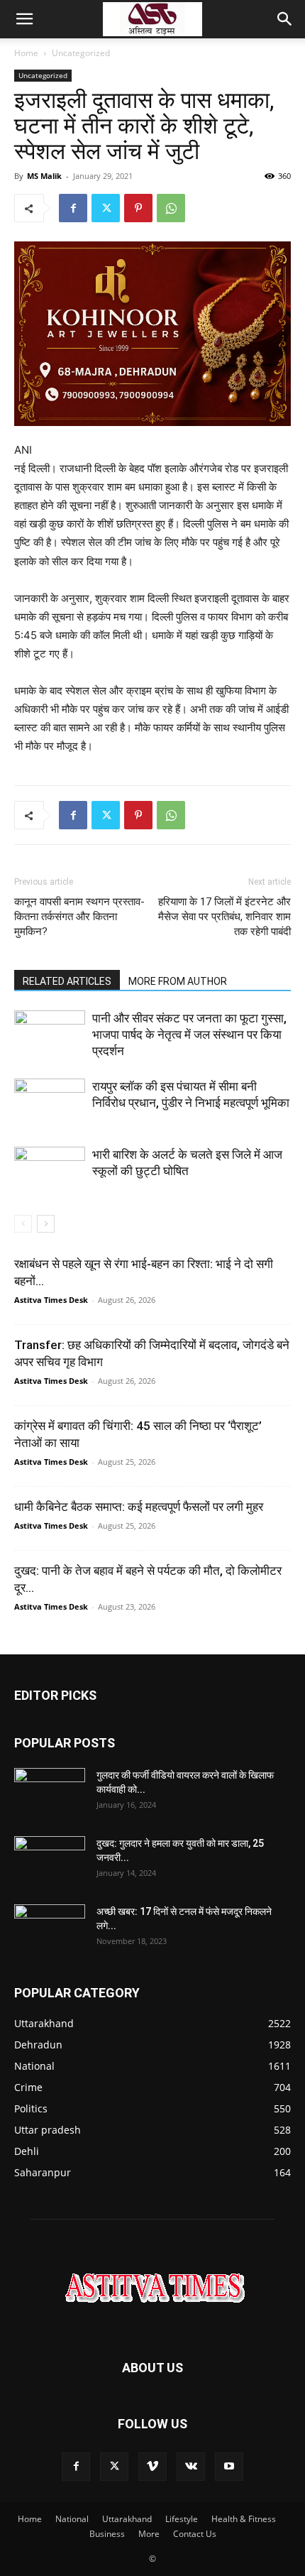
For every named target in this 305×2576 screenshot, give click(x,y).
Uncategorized (81, 53)
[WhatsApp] (171, 208)
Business (107, 2534)
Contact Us (195, 2534)
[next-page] (46, 1224)
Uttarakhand (127, 2519)
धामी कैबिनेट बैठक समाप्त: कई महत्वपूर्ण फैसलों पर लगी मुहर (139, 1507)
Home (26, 53)
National (72, 2519)
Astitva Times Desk (51, 1300)
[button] (24, 19)
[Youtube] (229, 2467)
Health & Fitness (244, 2519)
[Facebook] (73, 208)
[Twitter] (106, 208)
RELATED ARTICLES (67, 981)
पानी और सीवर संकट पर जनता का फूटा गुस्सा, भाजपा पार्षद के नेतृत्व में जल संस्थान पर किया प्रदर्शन (189, 1035)
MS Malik (44, 176)
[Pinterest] (138, 208)
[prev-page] (23, 1224)
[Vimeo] (152, 2467)
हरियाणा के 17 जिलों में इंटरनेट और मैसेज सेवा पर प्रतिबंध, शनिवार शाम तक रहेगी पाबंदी (224, 917)
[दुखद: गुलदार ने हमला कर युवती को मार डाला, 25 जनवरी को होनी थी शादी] (50, 1861)
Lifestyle (182, 2519)
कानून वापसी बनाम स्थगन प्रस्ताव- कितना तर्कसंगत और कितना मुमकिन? (79, 917)
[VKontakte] (191, 2467)
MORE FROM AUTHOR (178, 981)
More (149, 2534)
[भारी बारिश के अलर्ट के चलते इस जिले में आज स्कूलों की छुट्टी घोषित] (50, 1171)
